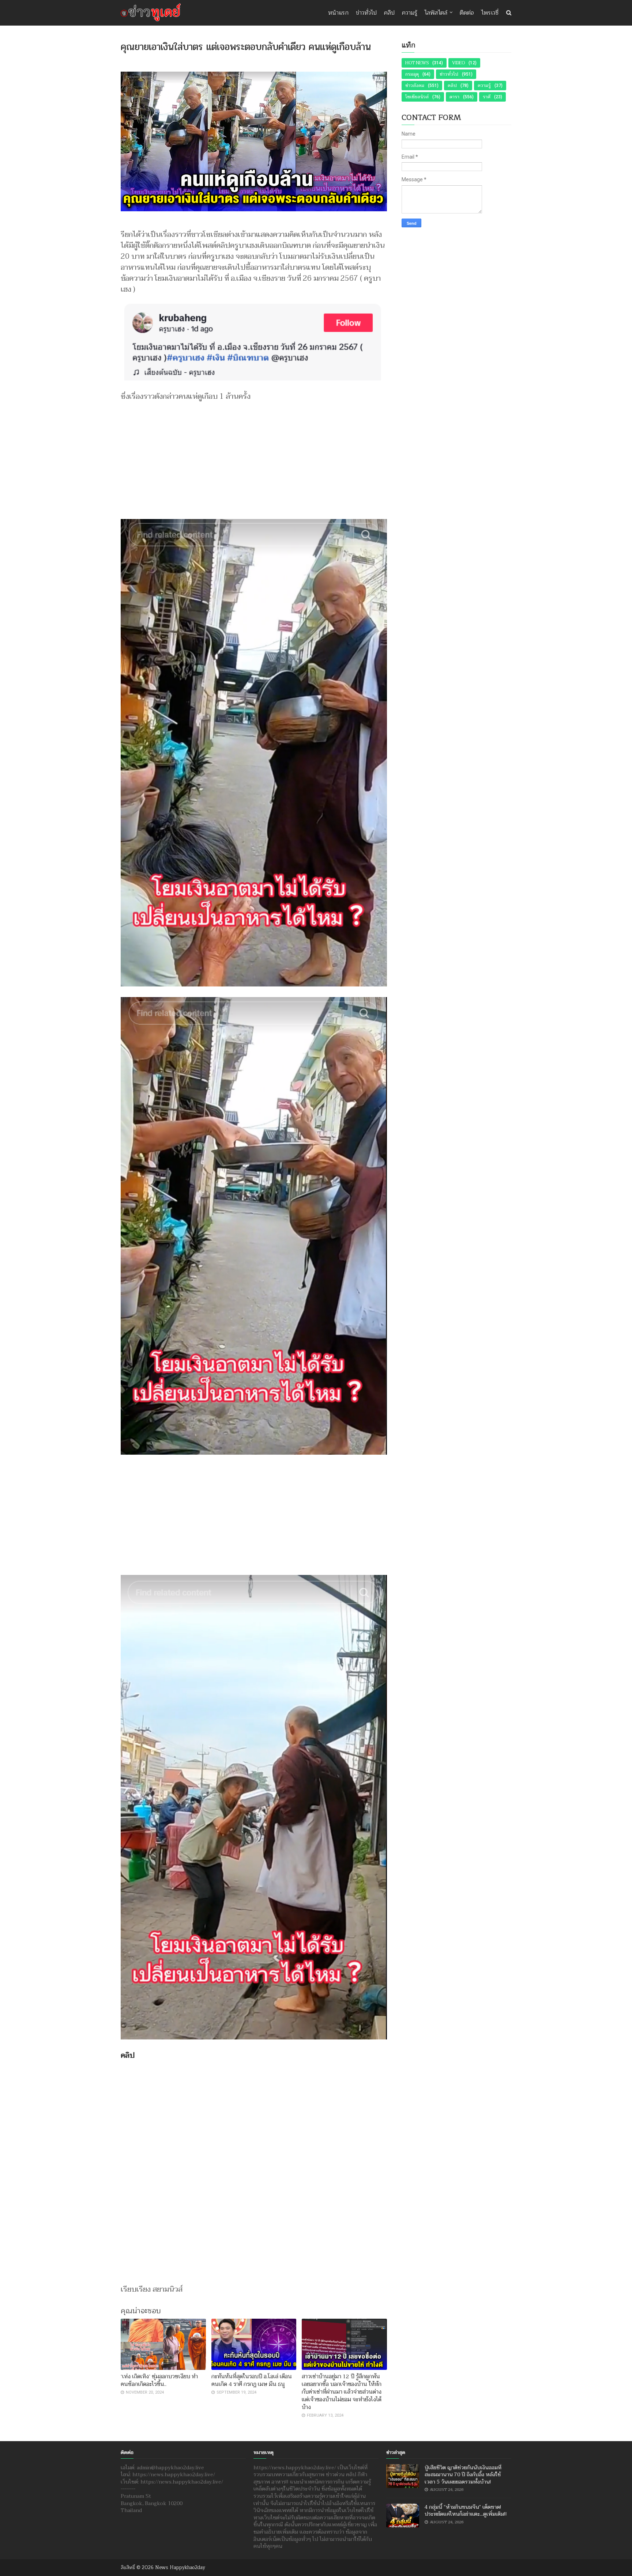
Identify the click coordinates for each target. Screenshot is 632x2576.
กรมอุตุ (412, 74)
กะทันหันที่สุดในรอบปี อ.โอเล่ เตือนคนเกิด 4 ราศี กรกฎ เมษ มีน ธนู (252, 2380)
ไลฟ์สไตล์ (436, 13)
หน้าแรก (338, 13)
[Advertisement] (254, 457)
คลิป (389, 13)
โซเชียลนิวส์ (417, 97)
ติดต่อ (467, 13)
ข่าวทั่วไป (366, 13)
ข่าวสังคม (415, 86)
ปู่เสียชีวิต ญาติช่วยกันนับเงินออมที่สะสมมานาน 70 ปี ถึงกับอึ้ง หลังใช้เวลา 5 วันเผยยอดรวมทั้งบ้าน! (463, 2475)
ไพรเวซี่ (490, 13)
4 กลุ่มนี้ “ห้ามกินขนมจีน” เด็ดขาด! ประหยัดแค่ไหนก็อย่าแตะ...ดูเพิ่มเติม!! (466, 2511)
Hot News (417, 63)
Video (458, 63)
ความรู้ (410, 13)
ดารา (454, 97)
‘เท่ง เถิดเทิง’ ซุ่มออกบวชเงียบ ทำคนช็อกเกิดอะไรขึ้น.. (159, 2380)
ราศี (487, 97)
